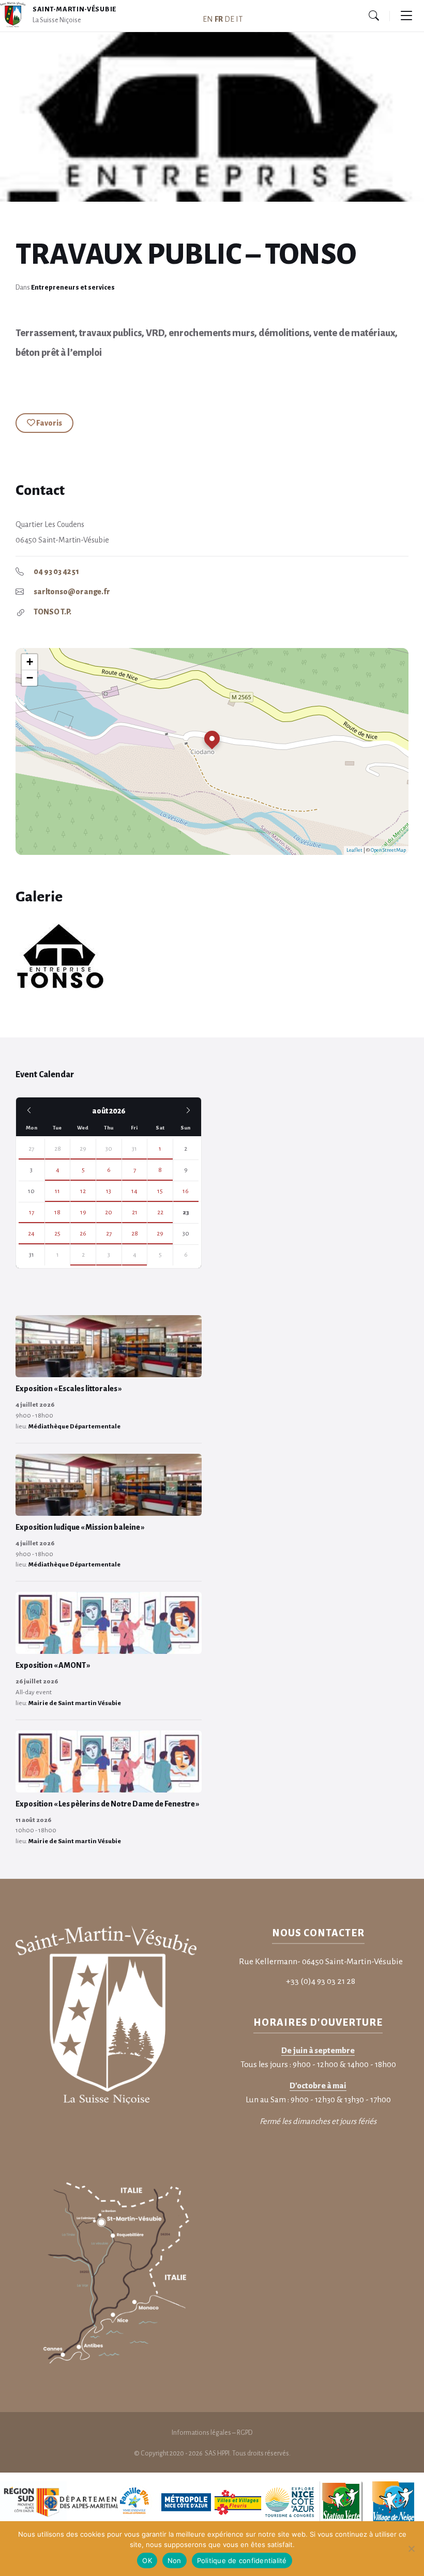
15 (160, 1191)
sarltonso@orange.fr (72, 592)
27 (31, 1149)
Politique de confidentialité (242, 2560)
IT (239, 19)
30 (109, 1149)
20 (109, 1212)
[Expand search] (374, 16)
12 (83, 1191)
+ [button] (30, 662)
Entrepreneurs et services (73, 288)
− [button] (30, 678)
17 (32, 1212)
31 (134, 1149)
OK (147, 2560)
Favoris (49, 423)
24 (31, 1234)
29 (83, 1149)
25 (57, 1234)
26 (83, 1234)
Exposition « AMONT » (53, 1665)
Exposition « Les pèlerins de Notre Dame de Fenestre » (108, 1804)
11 (57, 1191)
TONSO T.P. (52, 612)
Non (175, 2560)
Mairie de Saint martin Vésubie (75, 1703)
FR (219, 19)
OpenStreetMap (388, 850)
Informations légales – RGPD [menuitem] (212, 2433)
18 (57, 1212)
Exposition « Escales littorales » (69, 1389)
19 (83, 1212)
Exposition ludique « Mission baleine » (80, 1527)
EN (208, 19)
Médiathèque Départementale (74, 1427)
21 (135, 1212)
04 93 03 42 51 (56, 571)
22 (160, 1212)
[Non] (411, 2549)
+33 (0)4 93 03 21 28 (321, 1981)
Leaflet (354, 850)
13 (109, 1191)
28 (58, 1149)
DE (229, 19)
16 (186, 1191)
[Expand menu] (406, 16)
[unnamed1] (111, 957)
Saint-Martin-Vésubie (74, 9)
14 (134, 1191)
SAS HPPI (217, 2453)
